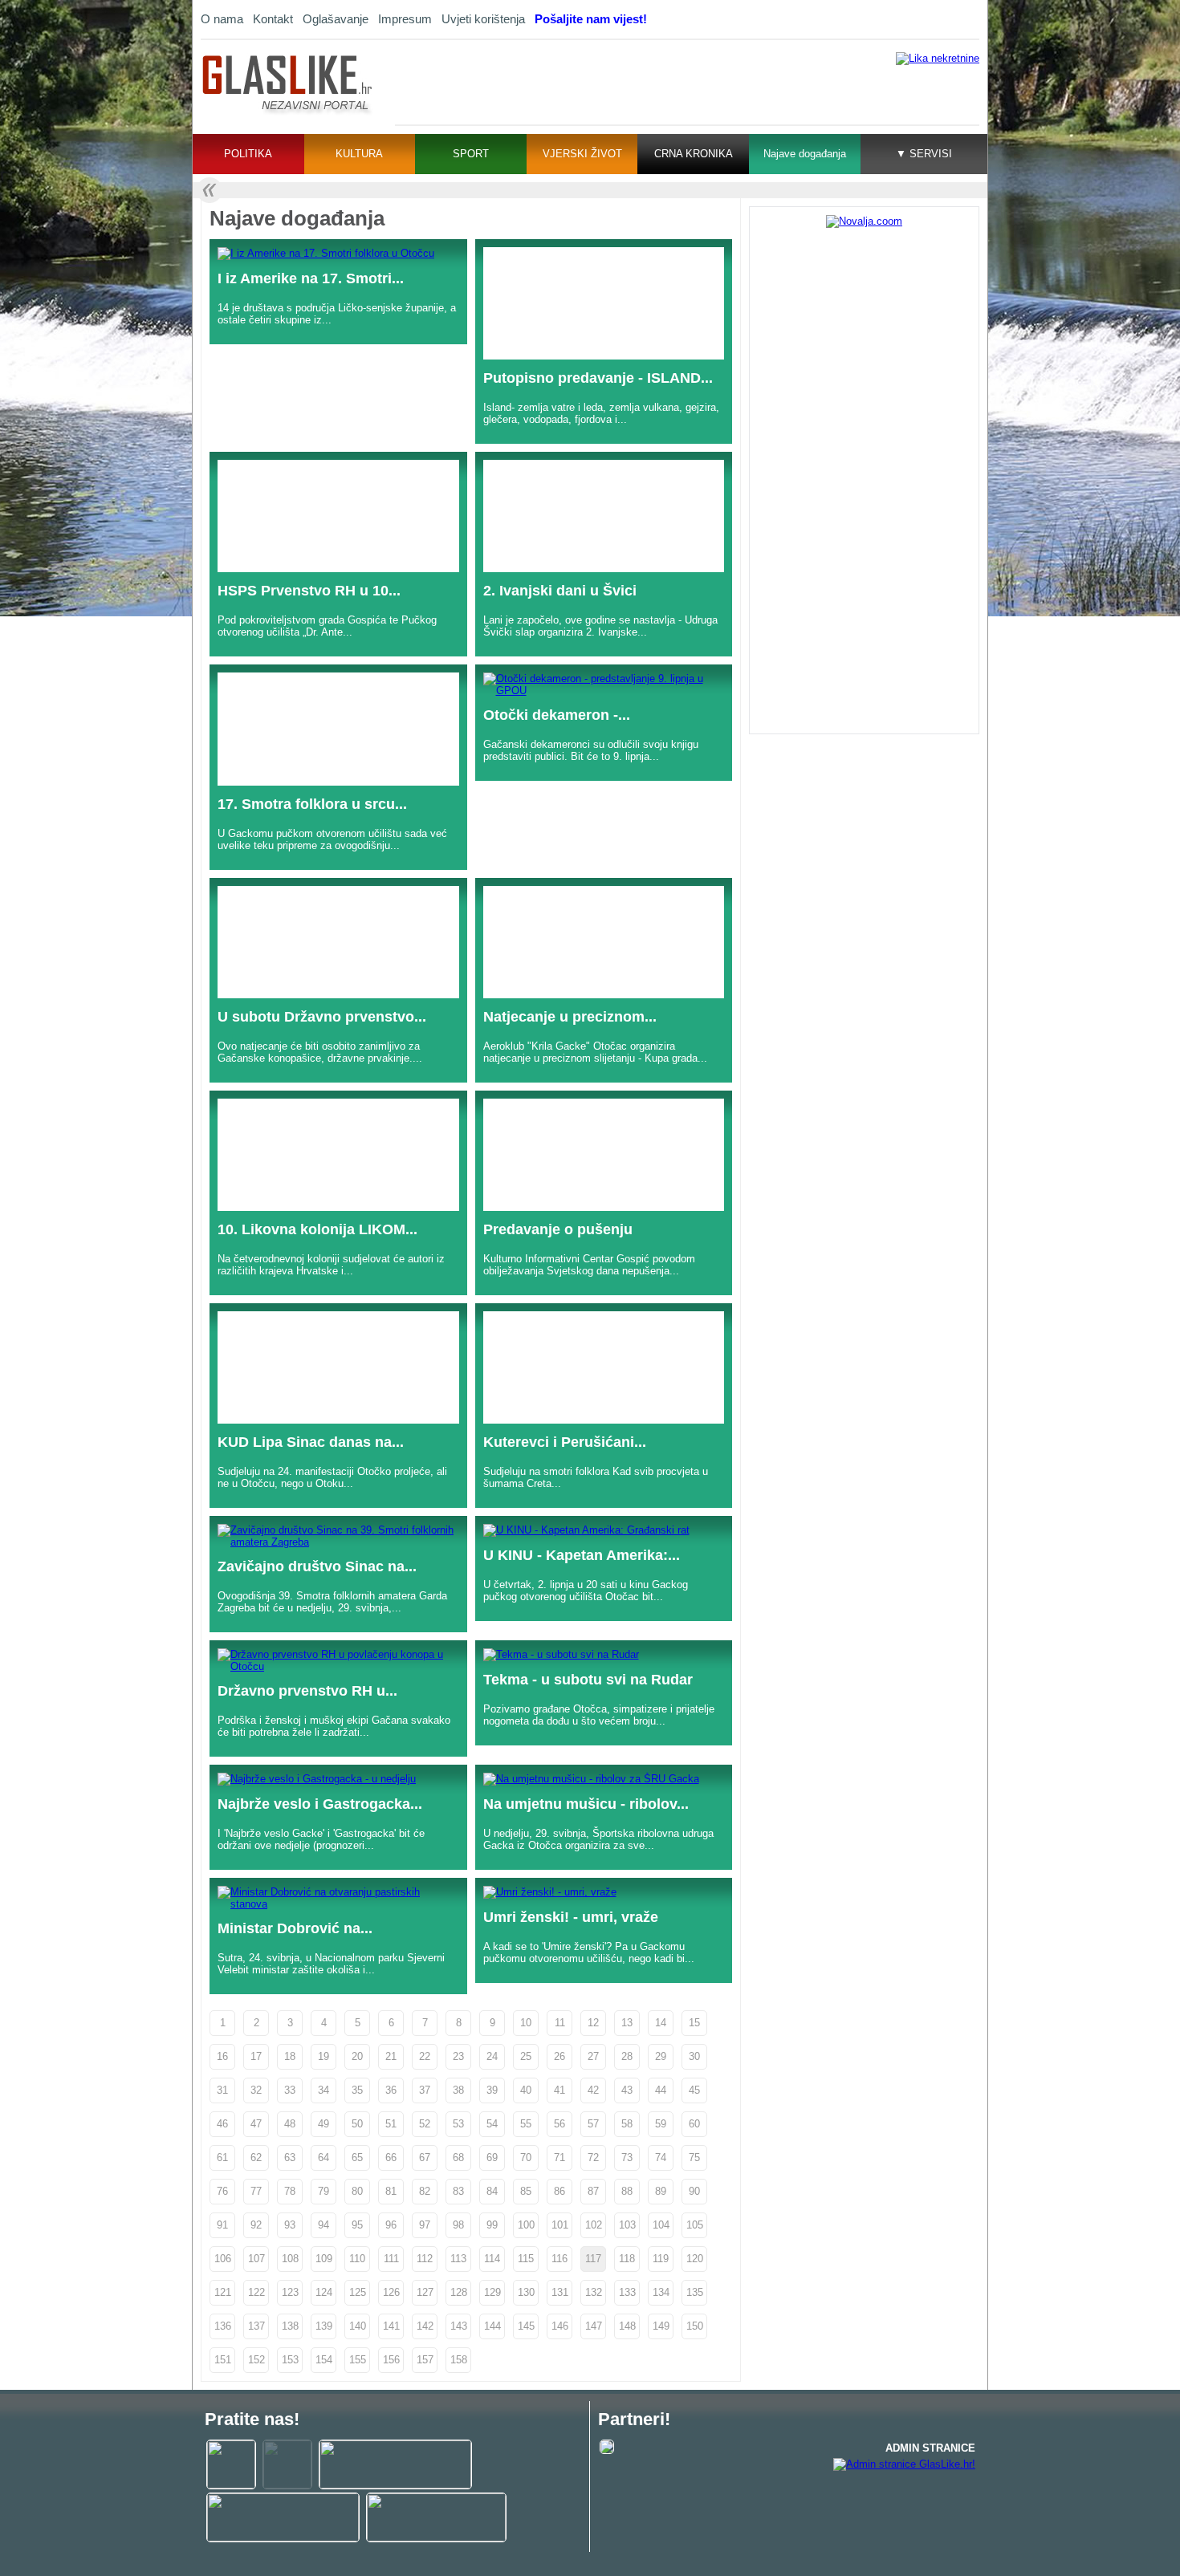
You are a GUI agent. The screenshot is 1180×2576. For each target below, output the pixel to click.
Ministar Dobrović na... (295, 1928)
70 (526, 2158)
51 (391, 2124)
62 (256, 2158)
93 (290, 2225)
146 (560, 2326)
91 (222, 2225)
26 (559, 2056)
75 (694, 2158)
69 (492, 2158)
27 (593, 2056)
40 (526, 2090)
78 (290, 2191)
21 (391, 2056)
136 (223, 2326)
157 (425, 2360)
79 (323, 2191)
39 (492, 2090)
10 (526, 2023)
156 (391, 2360)
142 (425, 2326)
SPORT (471, 154)
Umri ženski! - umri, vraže (571, 1917)
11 (560, 2023)
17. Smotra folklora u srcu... (312, 804)
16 (222, 2056)
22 (425, 2056)
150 (695, 2326)
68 (458, 2158)
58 (627, 2124)
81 (391, 2191)
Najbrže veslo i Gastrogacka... (320, 1804)
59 (661, 2124)
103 (627, 2225)
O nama (222, 19)
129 (492, 2292)
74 (661, 2158)
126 (391, 2292)
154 (324, 2360)
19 (323, 2056)
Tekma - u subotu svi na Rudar (588, 1680)
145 (526, 2326)
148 (627, 2326)
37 (425, 2090)
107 (256, 2259)
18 (290, 2056)
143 (459, 2326)
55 (526, 2124)
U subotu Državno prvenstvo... (322, 1017)
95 (357, 2225)
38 (458, 2090)
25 (526, 2056)
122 (256, 2292)
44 (661, 2090)
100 (526, 2225)
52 (425, 2124)
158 (459, 2360)
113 (458, 2259)
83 (458, 2191)
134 (661, 2292)
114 (492, 2259)
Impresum (405, 19)
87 (593, 2191)
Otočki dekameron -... (557, 715)
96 (391, 2225)
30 (694, 2056)
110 (357, 2259)
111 (391, 2259)
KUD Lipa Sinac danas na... (311, 1442)
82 (425, 2191)
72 (593, 2158)
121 (223, 2292)
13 (627, 2023)
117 (593, 2259)
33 (290, 2090)
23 (458, 2056)
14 (661, 2023)
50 (357, 2124)
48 (290, 2124)
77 (256, 2191)
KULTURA (359, 154)
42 (593, 2090)
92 (256, 2225)
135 (695, 2292)
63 (290, 2158)
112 (425, 2259)
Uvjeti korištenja (483, 19)
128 (459, 2292)
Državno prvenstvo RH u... (307, 1691)
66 (391, 2158)
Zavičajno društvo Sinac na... (317, 1566)
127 (425, 2292)
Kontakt (273, 19)
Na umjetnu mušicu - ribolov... (586, 1804)
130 (526, 2292)
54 (492, 2124)
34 (323, 2090)
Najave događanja (805, 154)
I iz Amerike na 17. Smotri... (311, 278)
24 (492, 2056)
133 (627, 2292)
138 (290, 2326)
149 (661, 2326)
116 (559, 2259)
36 (391, 2090)
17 (256, 2056)
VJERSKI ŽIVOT (582, 154)
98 (458, 2225)
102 (594, 2225)
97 (425, 2225)
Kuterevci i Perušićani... (565, 1442)
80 (357, 2191)
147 (594, 2326)
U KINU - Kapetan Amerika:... (582, 1555)
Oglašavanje (336, 19)
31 (222, 2090)
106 (223, 2259)
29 (661, 2056)
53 (458, 2124)
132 (594, 2292)
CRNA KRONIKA (694, 154)
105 (695, 2225)
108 (290, 2259)
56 (559, 2124)
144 (492, 2326)
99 (492, 2225)
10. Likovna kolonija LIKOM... (317, 1229)
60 (694, 2124)
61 (222, 2158)
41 (559, 2090)
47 (256, 2124)
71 (559, 2158)
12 (593, 2023)
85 (526, 2191)
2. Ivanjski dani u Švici (560, 591)
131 (560, 2292)
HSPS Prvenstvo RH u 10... (309, 591)
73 (627, 2158)
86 (559, 2191)
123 (290, 2292)
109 (324, 2259)
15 (694, 2023)
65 (357, 2158)
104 (661, 2225)
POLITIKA (248, 154)
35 (357, 2090)
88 (627, 2191)
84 (492, 2191)
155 (358, 2360)
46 (222, 2124)
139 (324, 2326)
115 (526, 2259)
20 (357, 2056)
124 (324, 2292)
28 (627, 2056)
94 (323, 2225)
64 (323, 2158)
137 (256, 2326)
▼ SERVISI (924, 154)
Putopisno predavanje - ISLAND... (598, 378)
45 (694, 2090)
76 (222, 2191)
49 (323, 2124)
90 (694, 2191)
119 (661, 2259)
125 (358, 2292)
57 (593, 2124)
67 (425, 2158)
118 (627, 2259)
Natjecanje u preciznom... (570, 1017)
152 (256, 2360)
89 (661, 2191)
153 (290, 2360)
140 (358, 2326)
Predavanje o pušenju (558, 1229)
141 (391, 2326)
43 (627, 2090)
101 (560, 2225)
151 (223, 2360)
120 (695, 2259)
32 (256, 2090)
